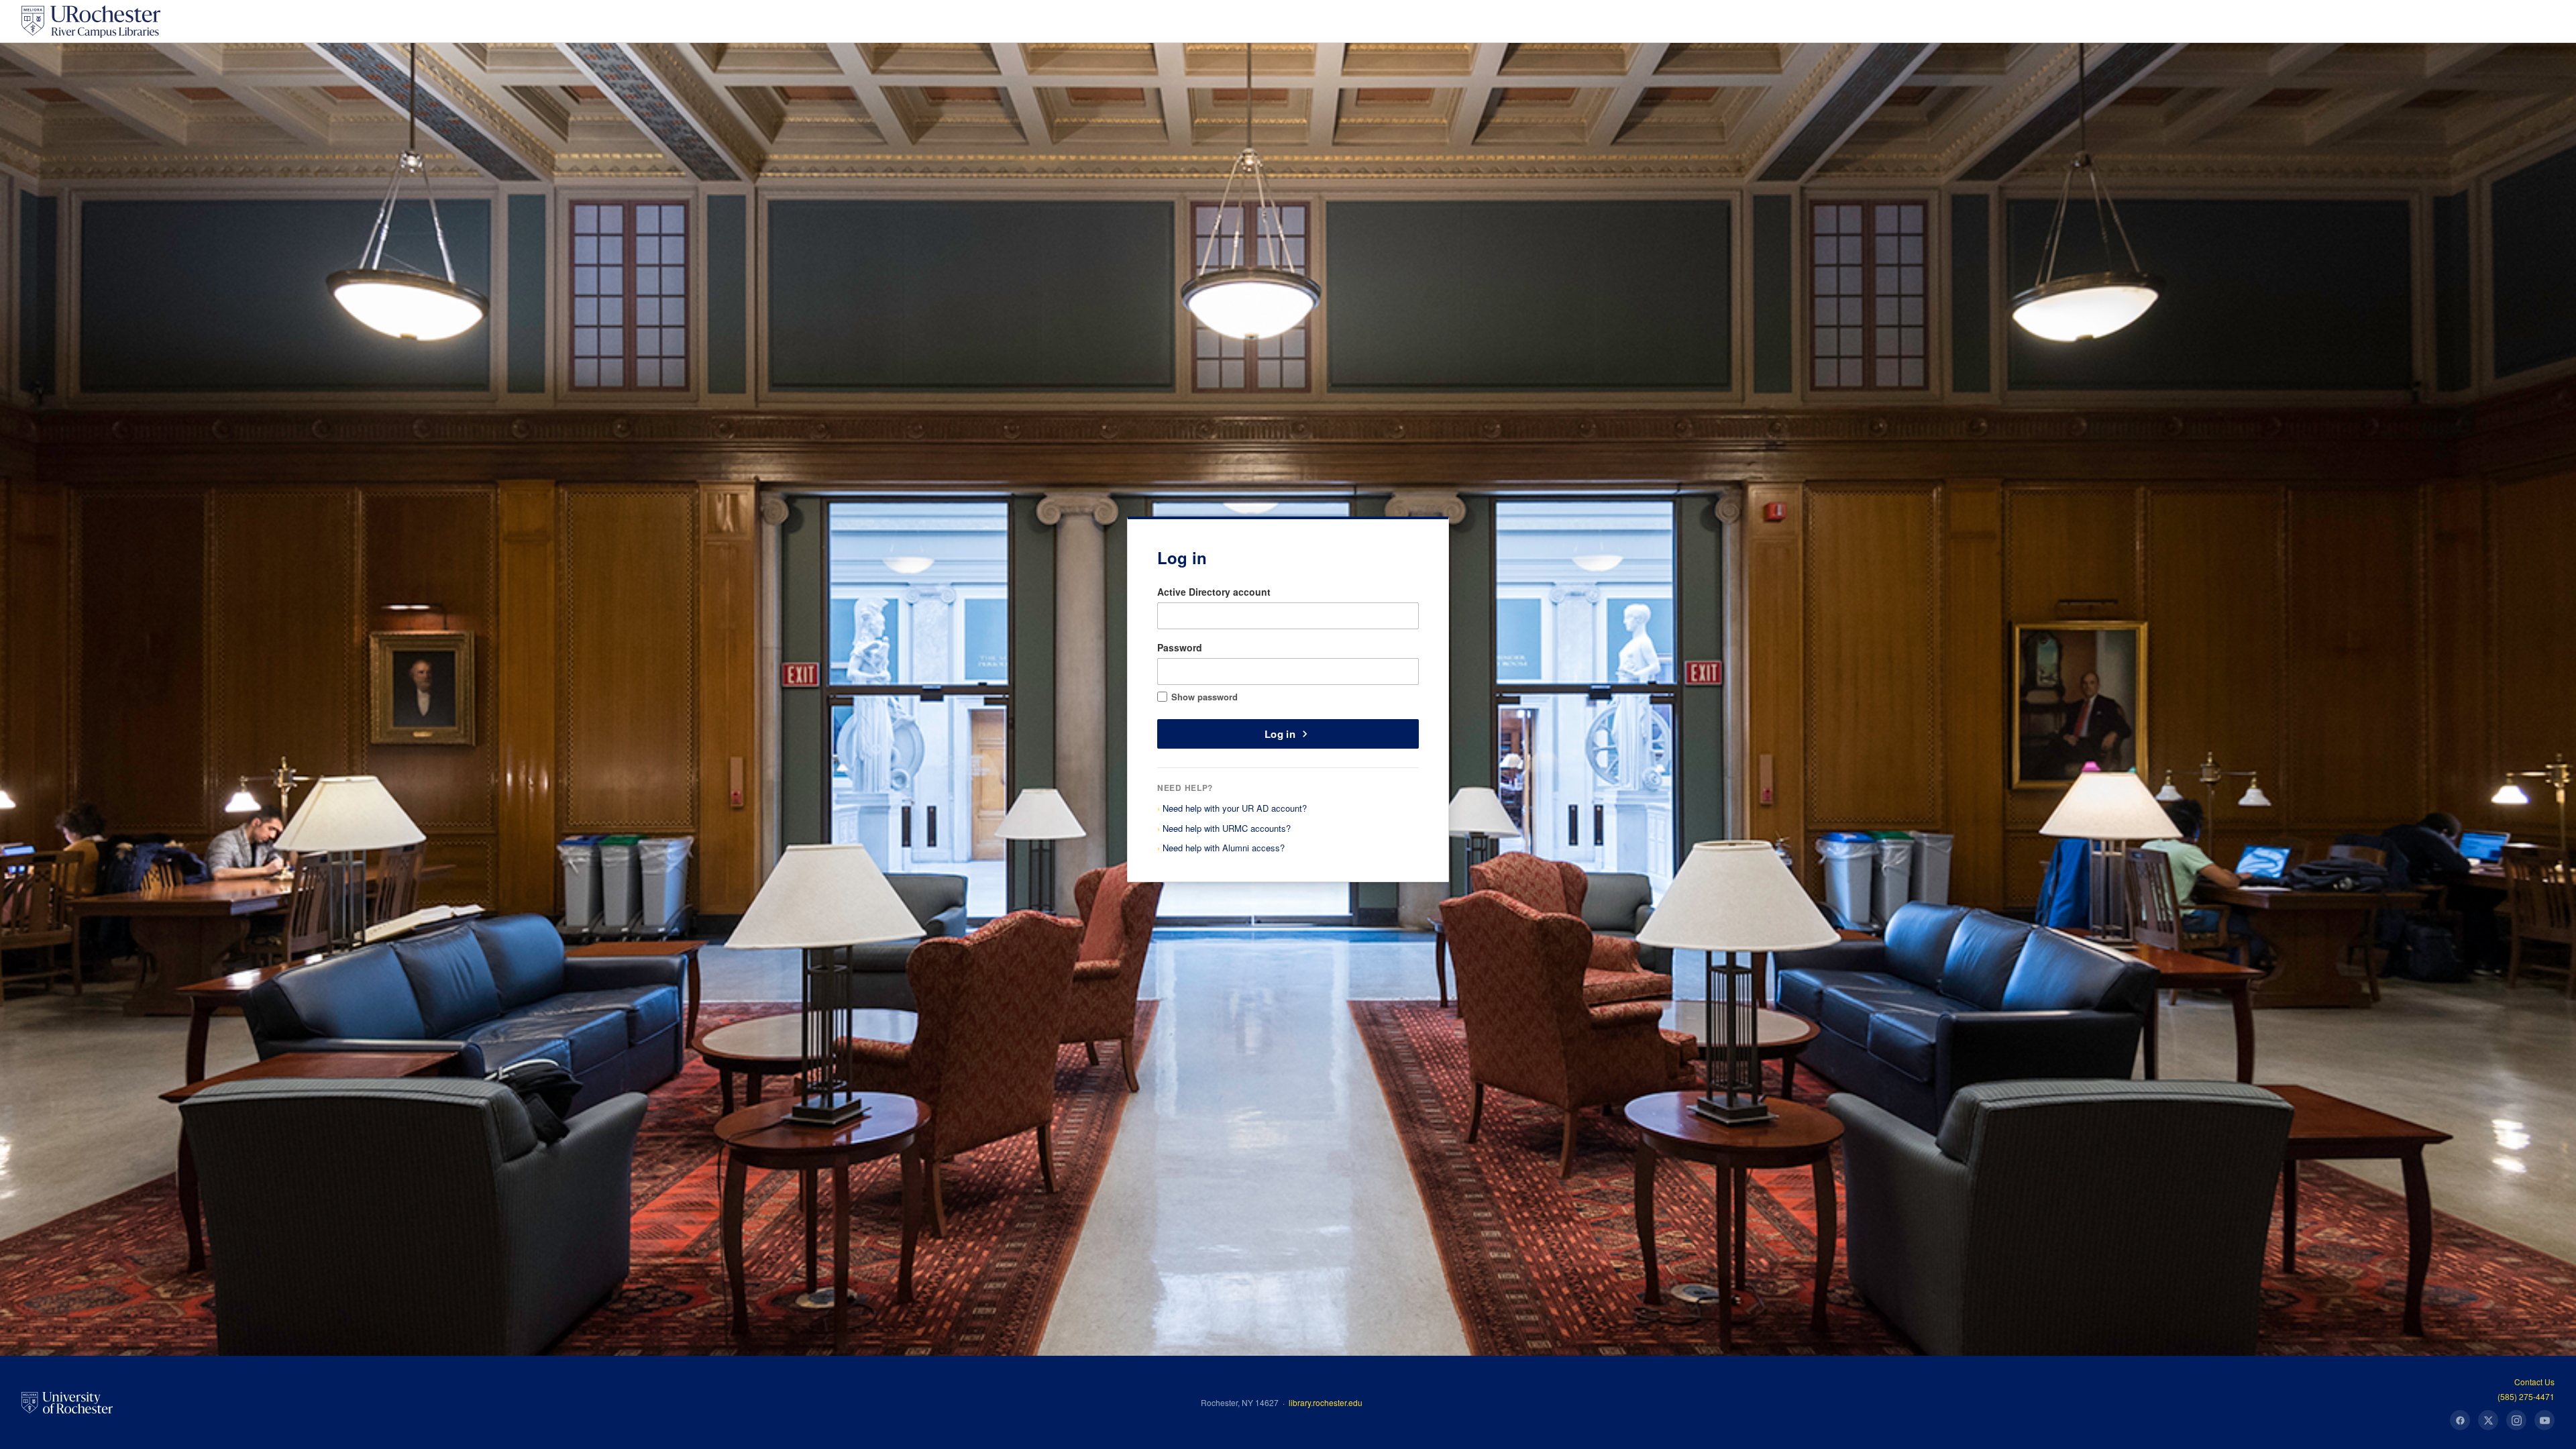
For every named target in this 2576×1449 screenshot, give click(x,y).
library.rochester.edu (1326, 1402)
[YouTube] (2544, 1420)
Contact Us (2534, 1382)
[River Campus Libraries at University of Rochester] (91, 21)
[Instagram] (2516, 1420)
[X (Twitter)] (2488, 1420)
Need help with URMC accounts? (1227, 828)
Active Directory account (1214, 592)
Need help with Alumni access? (1224, 848)
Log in (1280, 734)
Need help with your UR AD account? (1235, 808)
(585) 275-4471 (2526, 1396)
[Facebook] (2460, 1420)
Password (1180, 647)
